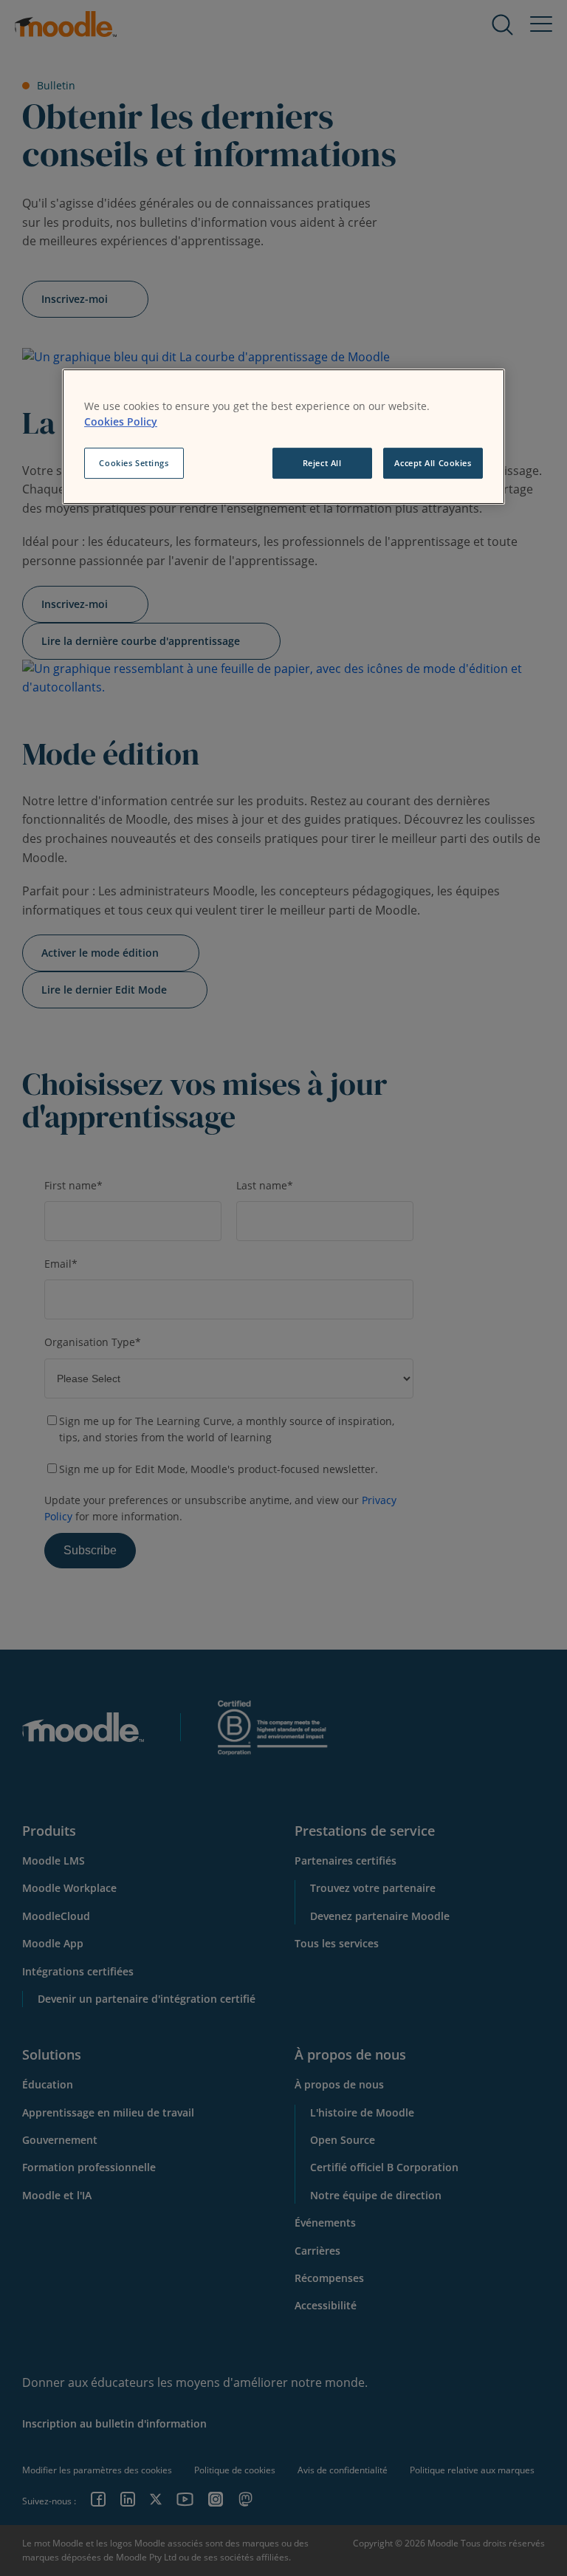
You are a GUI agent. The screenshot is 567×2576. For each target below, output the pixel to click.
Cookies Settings (134, 463)
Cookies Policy (121, 421)
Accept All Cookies (433, 463)
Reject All (322, 463)
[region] (283, 437)
